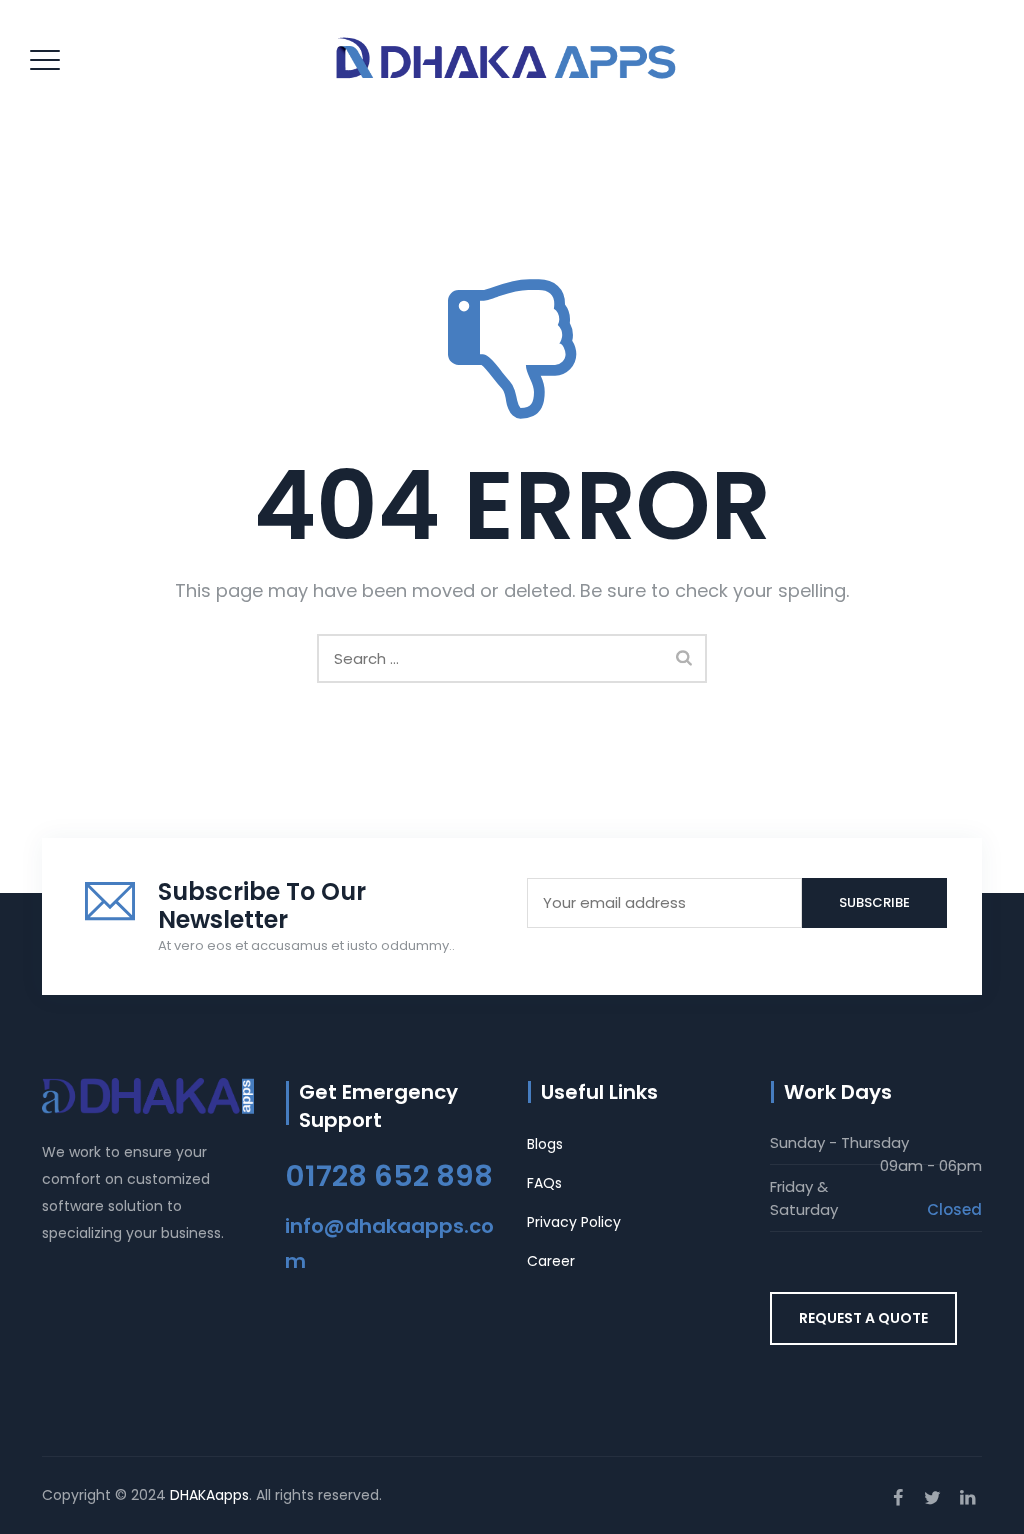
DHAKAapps (209, 1495)
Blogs (545, 1144)
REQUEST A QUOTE (863, 1318)
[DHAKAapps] (510, 59)
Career (551, 1261)
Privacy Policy (574, 1222)
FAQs (544, 1183)
